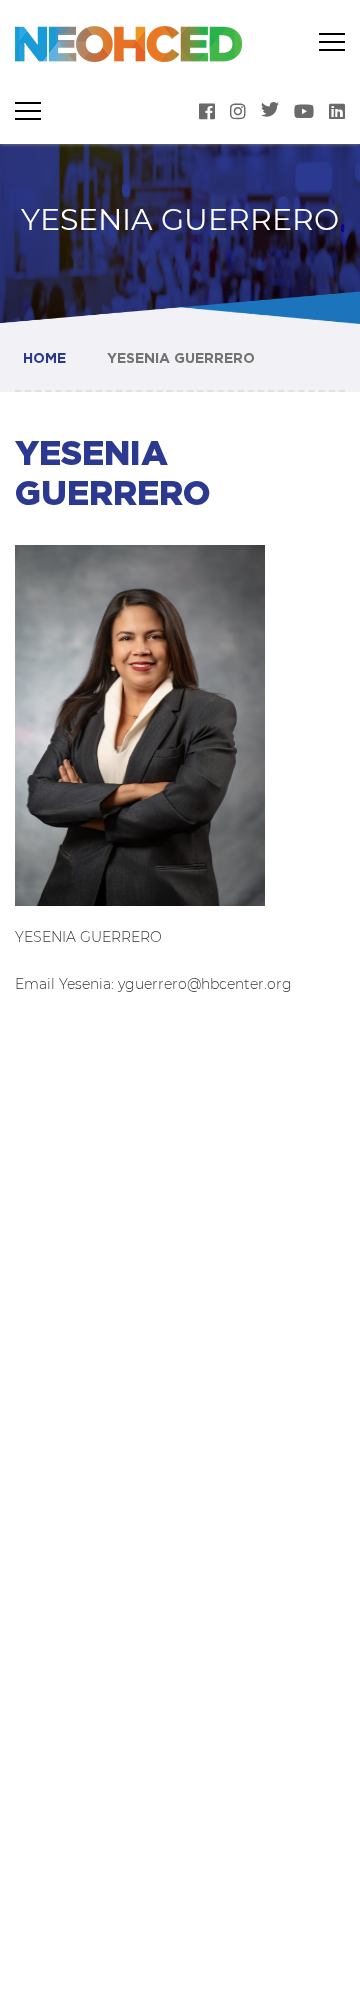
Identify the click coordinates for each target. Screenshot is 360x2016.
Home (44, 357)
